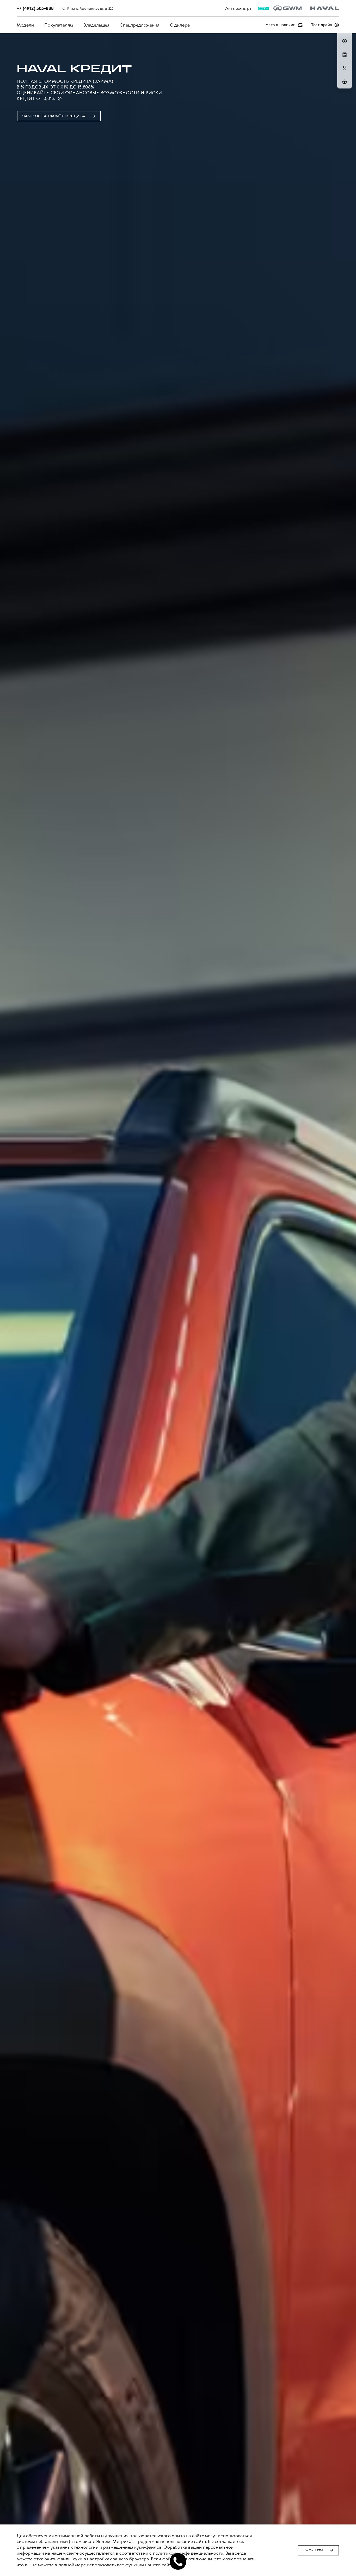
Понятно (313, 2550)
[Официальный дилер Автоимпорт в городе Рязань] (306, 8)
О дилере (180, 25)
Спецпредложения (140, 25)
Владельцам (96, 25)
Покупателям (59, 25)
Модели (25, 25)
